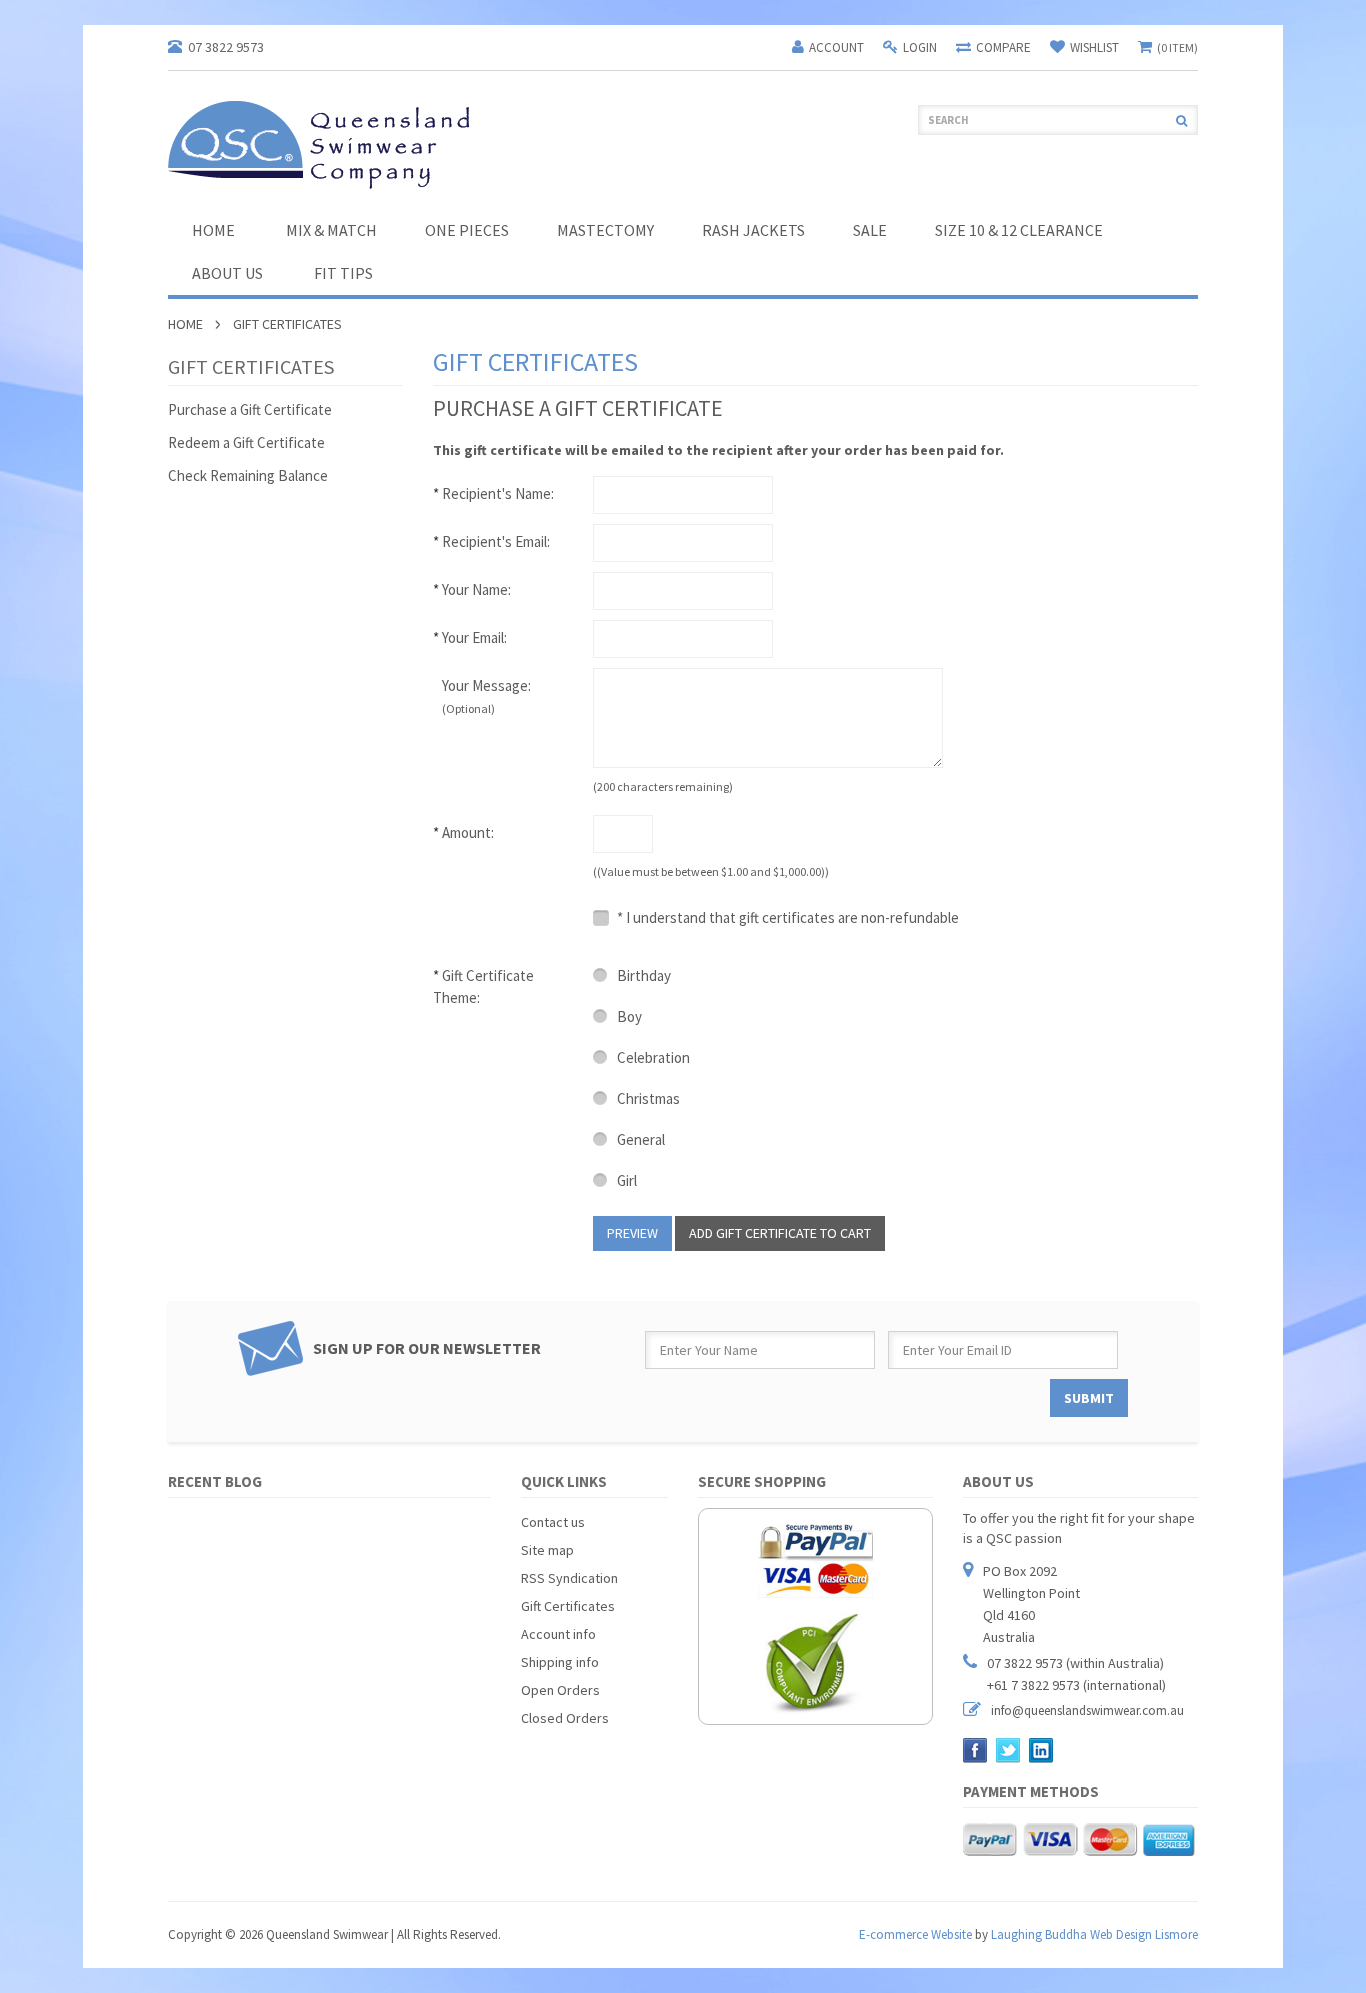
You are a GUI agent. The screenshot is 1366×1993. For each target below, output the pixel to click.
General (639, 1139)
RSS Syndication (569, 1578)
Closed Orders (565, 1718)
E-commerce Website (915, 1934)
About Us (227, 273)
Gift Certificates (568, 1606)
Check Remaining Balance (248, 475)
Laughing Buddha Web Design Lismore (1094, 1934)
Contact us (553, 1522)
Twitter (1008, 1750)
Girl (625, 1180)
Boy (628, 1016)
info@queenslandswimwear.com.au (1087, 1710)
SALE (870, 230)
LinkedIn (1041, 1750)
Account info (558, 1634)
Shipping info (560, 1662)
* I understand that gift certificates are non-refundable (786, 917)
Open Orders (560, 1690)
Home (185, 324)
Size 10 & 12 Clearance (1019, 230)
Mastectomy (605, 230)
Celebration (652, 1057)
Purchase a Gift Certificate (250, 409)
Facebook (975, 1750)
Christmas (647, 1098)
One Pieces (467, 230)
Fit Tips (343, 273)
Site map (547, 1550)
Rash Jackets (753, 230)
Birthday (642, 975)
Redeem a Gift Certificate (246, 442)
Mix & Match (331, 230)
